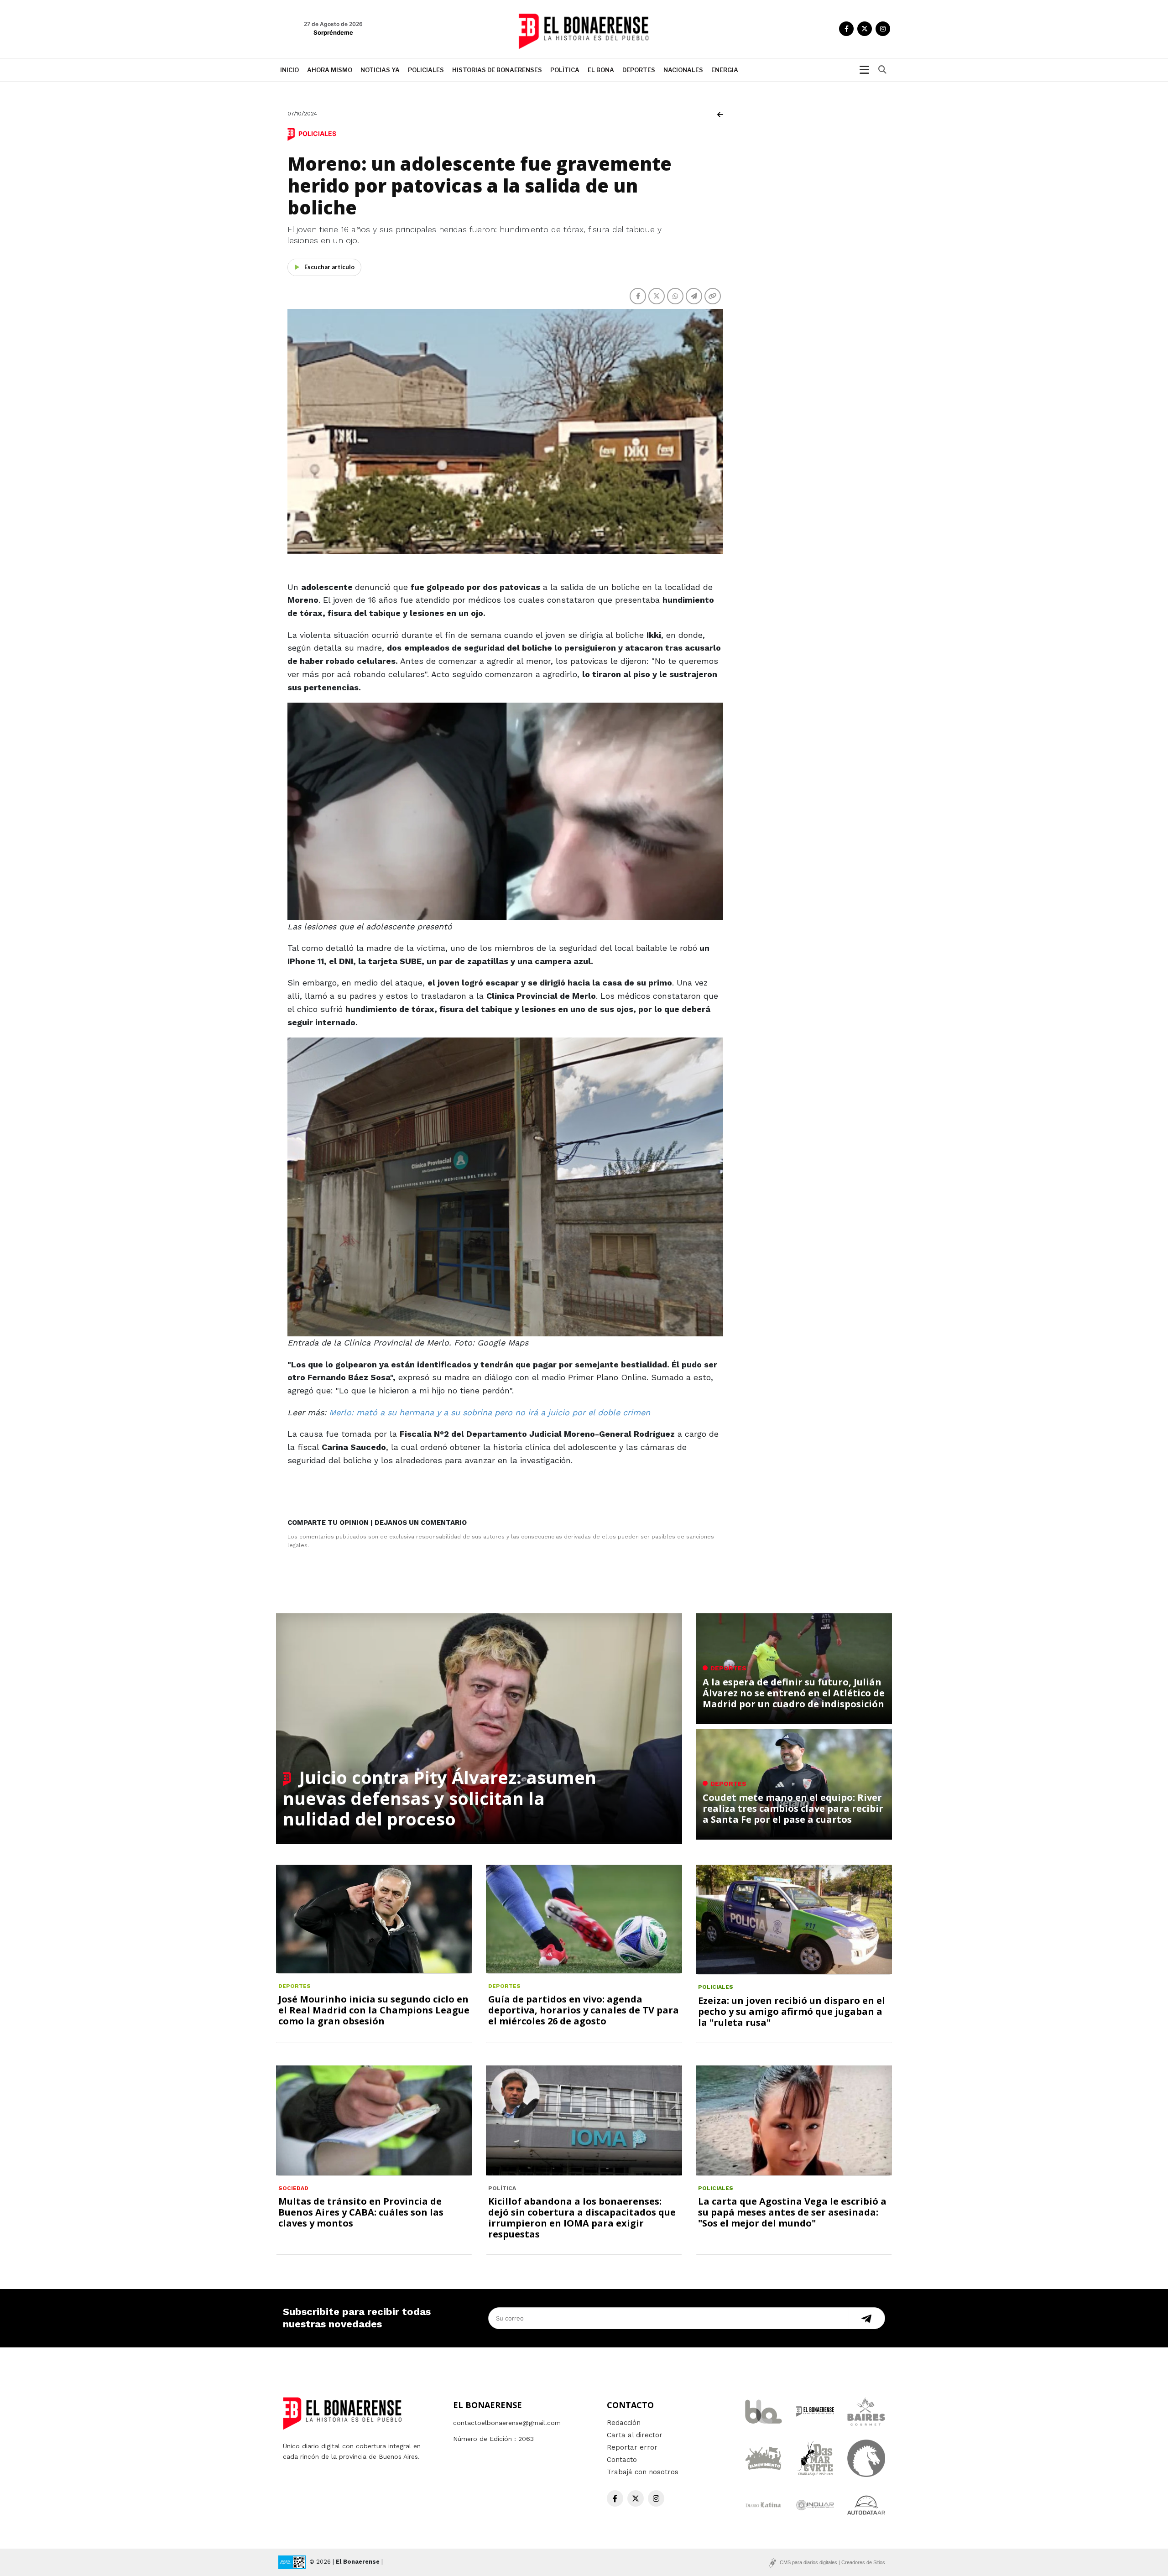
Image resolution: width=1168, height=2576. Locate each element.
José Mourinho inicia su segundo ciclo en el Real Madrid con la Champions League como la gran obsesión (374, 2010)
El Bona (601, 70)
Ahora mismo (330, 70)
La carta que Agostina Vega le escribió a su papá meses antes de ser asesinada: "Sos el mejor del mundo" (792, 2212)
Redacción (624, 2423)
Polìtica (565, 70)
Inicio (289, 70)
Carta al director (635, 2435)
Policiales (426, 70)
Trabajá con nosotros (643, 2472)
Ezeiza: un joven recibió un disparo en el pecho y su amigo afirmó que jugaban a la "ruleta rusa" (792, 2011)
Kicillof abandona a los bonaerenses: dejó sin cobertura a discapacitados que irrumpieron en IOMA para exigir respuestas (582, 2218)
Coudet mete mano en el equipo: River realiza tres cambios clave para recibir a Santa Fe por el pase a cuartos (793, 1808)
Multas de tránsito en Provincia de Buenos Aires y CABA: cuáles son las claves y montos (361, 2212)
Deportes (639, 70)
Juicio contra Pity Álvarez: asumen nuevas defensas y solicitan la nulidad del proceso (440, 1798)
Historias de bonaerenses (497, 70)
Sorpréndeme (333, 32)
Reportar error (632, 2447)
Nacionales (683, 70)
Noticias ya (380, 70)
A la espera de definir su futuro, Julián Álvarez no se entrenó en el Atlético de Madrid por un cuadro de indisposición (794, 1693)
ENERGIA (725, 70)
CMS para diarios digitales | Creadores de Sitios (832, 2562)
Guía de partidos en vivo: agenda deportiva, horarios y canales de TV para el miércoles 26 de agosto (584, 2010)
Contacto (622, 2460)
